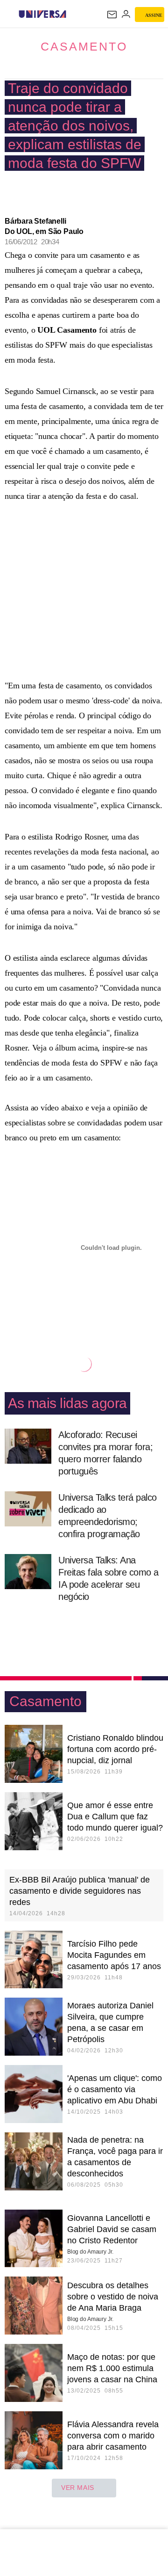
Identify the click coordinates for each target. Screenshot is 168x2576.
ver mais (78, 2488)
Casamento (84, 46)
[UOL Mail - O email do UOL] (112, 15)
